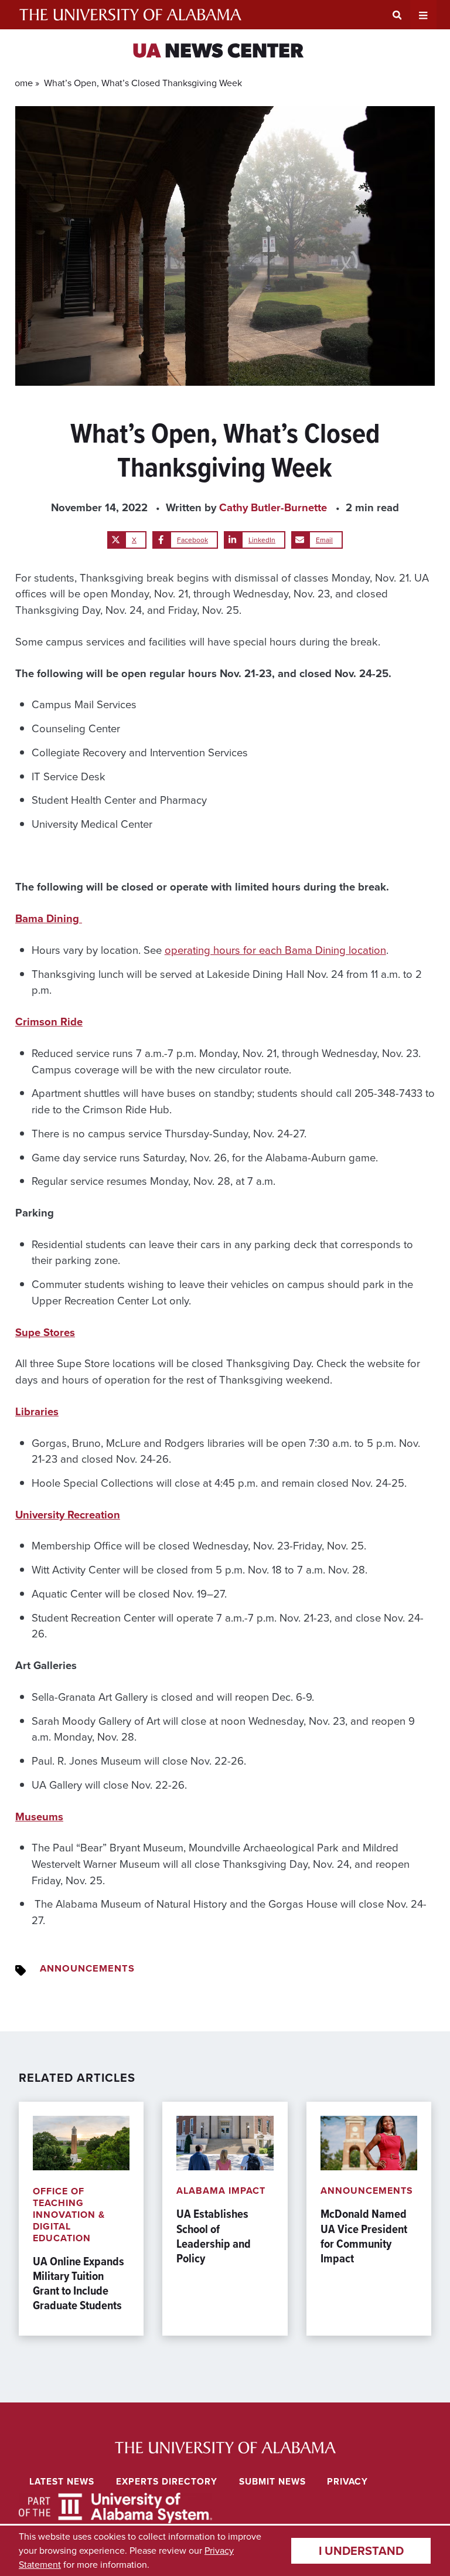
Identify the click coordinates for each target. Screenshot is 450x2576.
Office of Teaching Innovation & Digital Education (69, 2215)
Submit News (272, 2481)
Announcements (87, 1968)
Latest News (62, 2481)
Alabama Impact (221, 2191)
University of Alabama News (225, 2447)
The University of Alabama (130, 15)
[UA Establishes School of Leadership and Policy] (225, 2219)
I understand (361, 2551)
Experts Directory (167, 2481)
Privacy (347, 2481)
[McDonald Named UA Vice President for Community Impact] (369, 2219)
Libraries (37, 1411)
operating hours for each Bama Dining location (275, 950)
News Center (218, 52)
